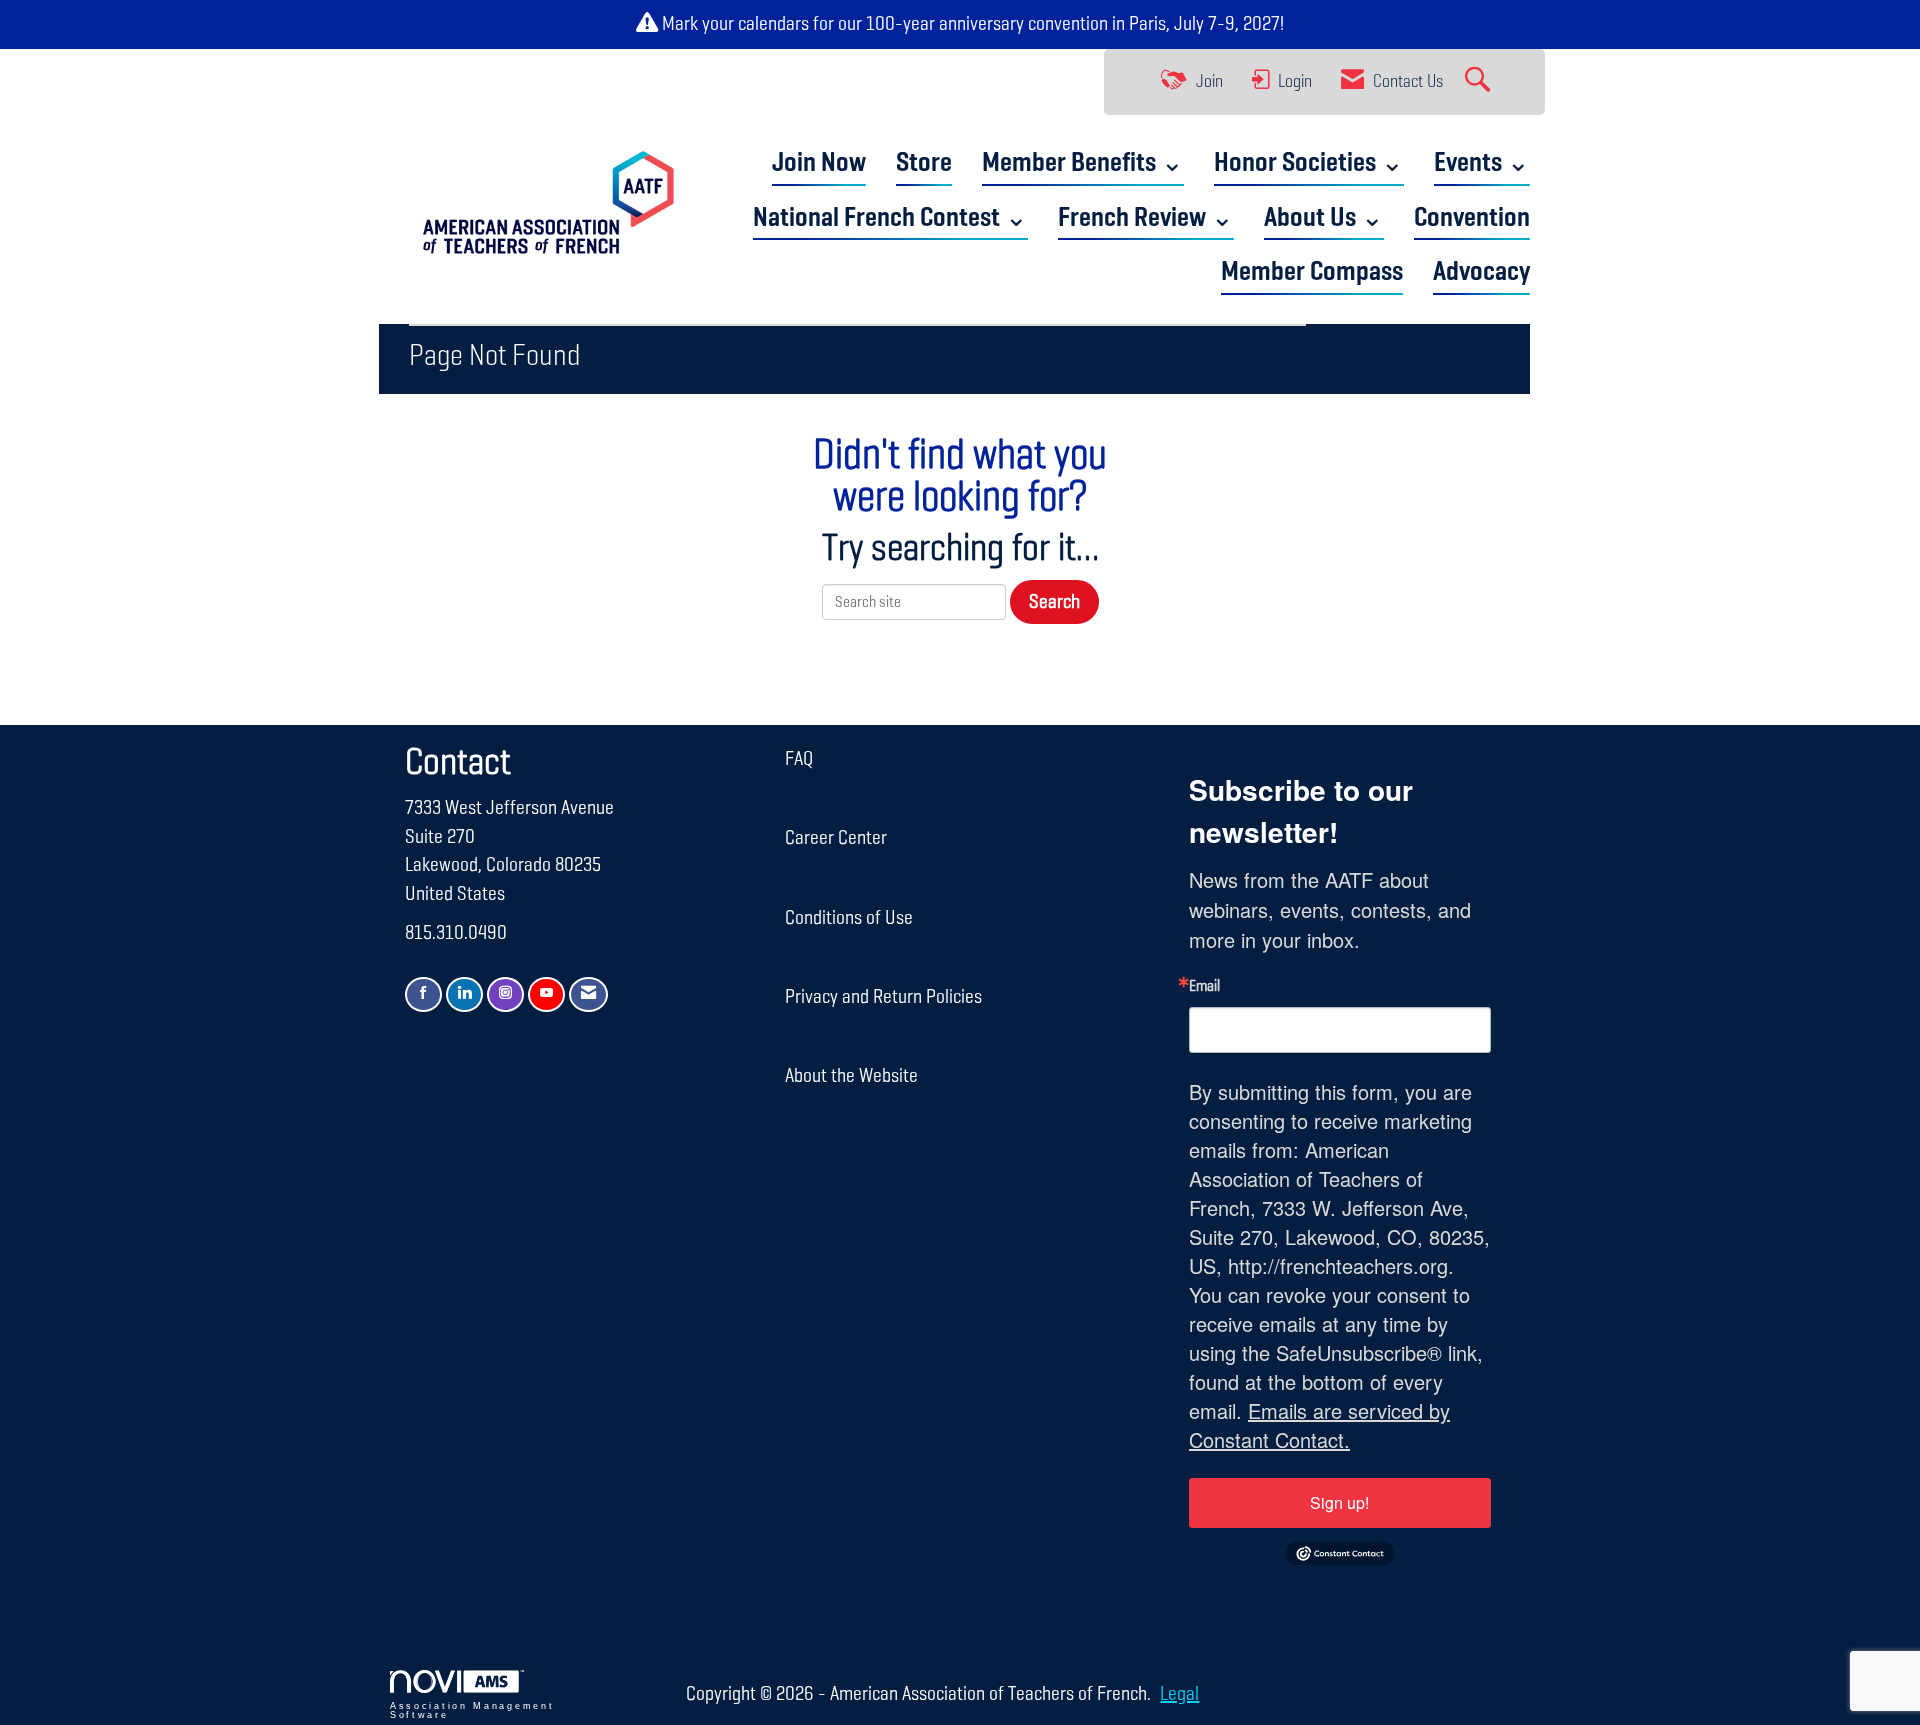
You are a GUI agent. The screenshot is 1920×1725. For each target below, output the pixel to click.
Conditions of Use (849, 918)
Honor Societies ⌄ (1309, 163)
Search (1054, 602)
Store (924, 163)
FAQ (799, 759)
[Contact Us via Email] (588, 994)
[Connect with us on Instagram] (505, 994)
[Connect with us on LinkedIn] (464, 994)
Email (1204, 987)
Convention (1472, 218)
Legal (1179, 1694)
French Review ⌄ (1146, 218)
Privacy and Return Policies (883, 997)
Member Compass (1312, 272)
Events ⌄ (1482, 163)
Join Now (819, 163)
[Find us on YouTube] (546, 994)
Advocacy (1481, 272)
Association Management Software (472, 1710)
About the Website (851, 1076)
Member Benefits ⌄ (1083, 163)
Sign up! (1339, 1502)
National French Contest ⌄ (890, 218)
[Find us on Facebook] (423, 994)
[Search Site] (1480, 82)
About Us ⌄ (1324, 218)
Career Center (836, 838)
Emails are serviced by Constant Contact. (1319, 1425)
